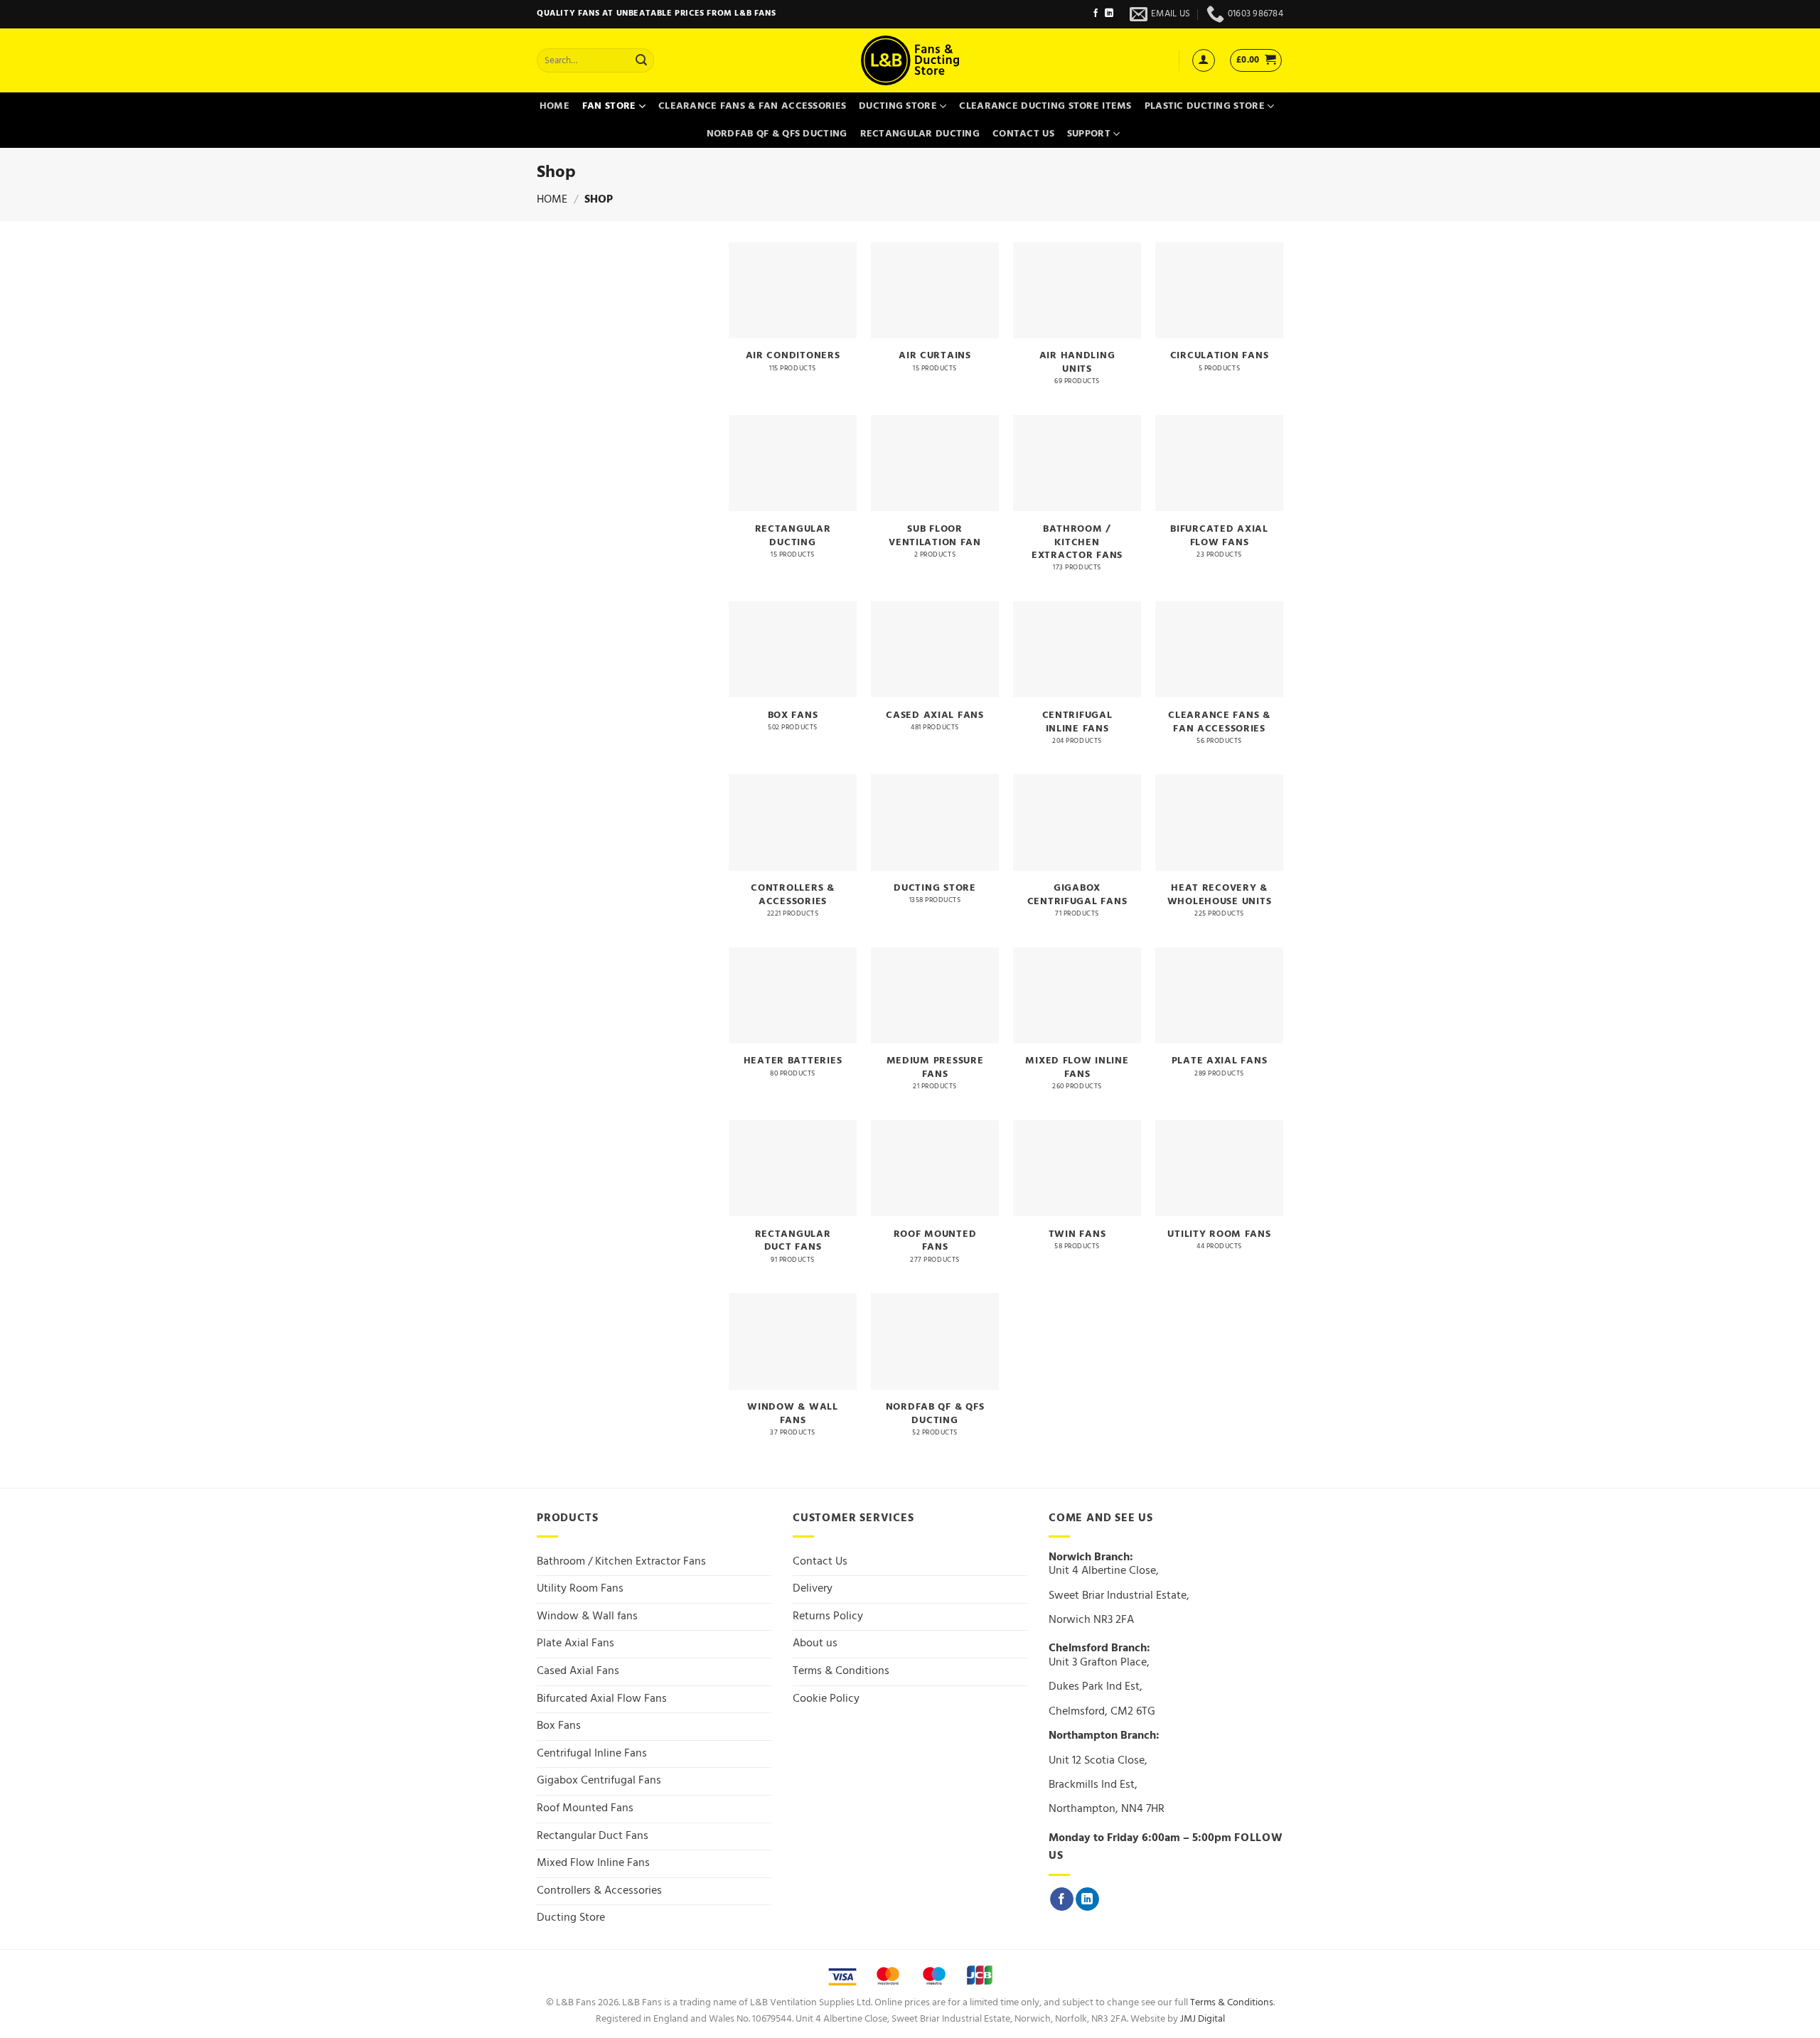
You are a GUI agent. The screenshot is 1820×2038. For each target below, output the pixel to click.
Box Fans (559, 1726)
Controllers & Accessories (599, 1891)
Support (1089, 134)
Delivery (813, 1589)
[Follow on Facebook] (1096, 14)
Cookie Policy (826, 1699)
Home (555, 106)
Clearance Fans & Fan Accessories (752, 106)
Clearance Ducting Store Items (1045, 106)
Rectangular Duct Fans (593, 1836)
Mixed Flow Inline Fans (593, 1863)
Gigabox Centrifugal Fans (599, 1781)
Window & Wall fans (587, 1616)
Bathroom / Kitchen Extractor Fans (621, 1562)
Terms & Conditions (841, 1671)
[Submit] (641, 60)
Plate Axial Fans (576, 1643)
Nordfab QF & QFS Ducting (777, 134)
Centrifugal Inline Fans (592, 1754)
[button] (1204, 60)
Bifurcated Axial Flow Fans (602, 1699)
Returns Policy (828, 1616)
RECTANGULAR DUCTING (920, 134)
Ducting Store (898, 106)
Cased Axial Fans (578, 1671)
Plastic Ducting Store (1205, 106)
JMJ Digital (1203, 2019)
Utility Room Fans (580, 1589)
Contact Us (1023, 134)
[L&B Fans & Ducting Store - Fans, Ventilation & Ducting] (910, 60)
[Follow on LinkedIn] (1109, 14)
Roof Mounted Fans (585, 1808)
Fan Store (609, 106)
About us (815, 1643)
